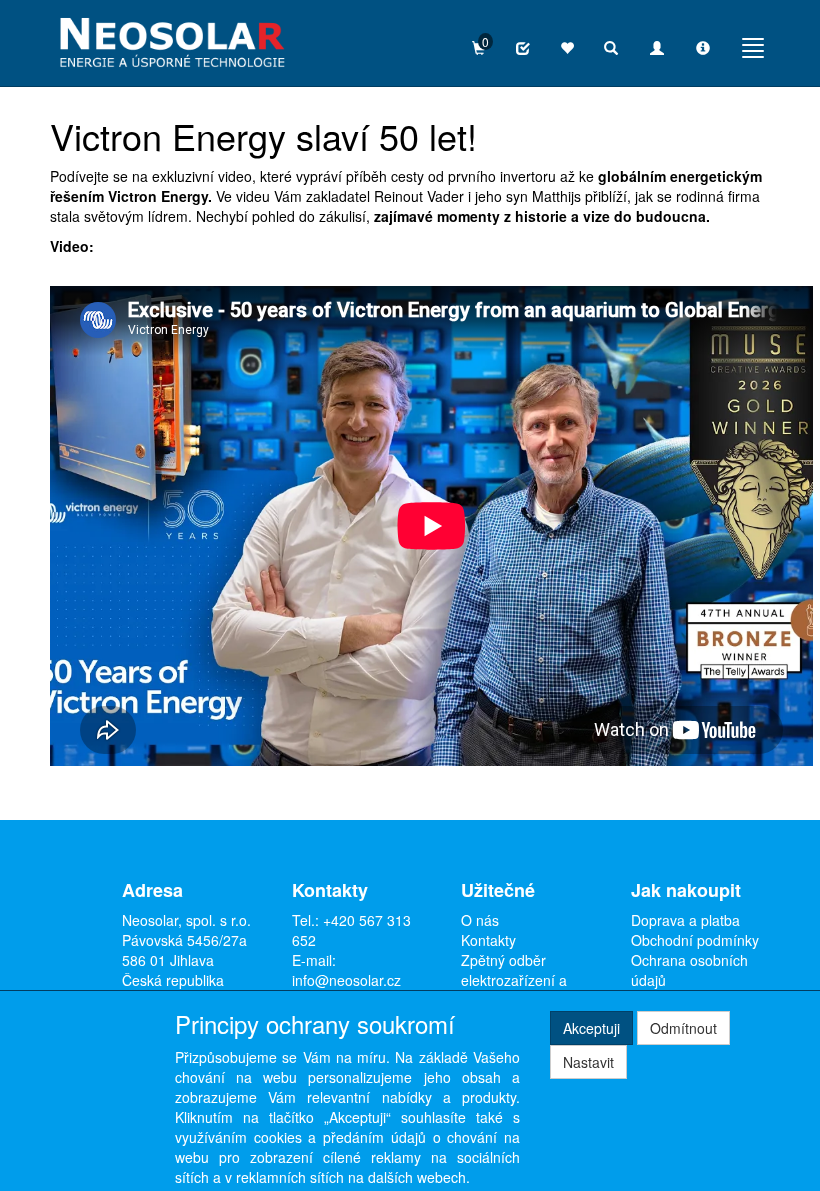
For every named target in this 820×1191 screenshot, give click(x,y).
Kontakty (488, 940)
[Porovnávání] (523, 48)
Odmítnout (683, 1028)
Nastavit (588, 1062)
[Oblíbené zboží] (567, 48)
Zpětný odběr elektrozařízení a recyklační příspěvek (526, 980)
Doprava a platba (685, 920)
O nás (480, 920)
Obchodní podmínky (695, 940)
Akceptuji (591, 1028)
